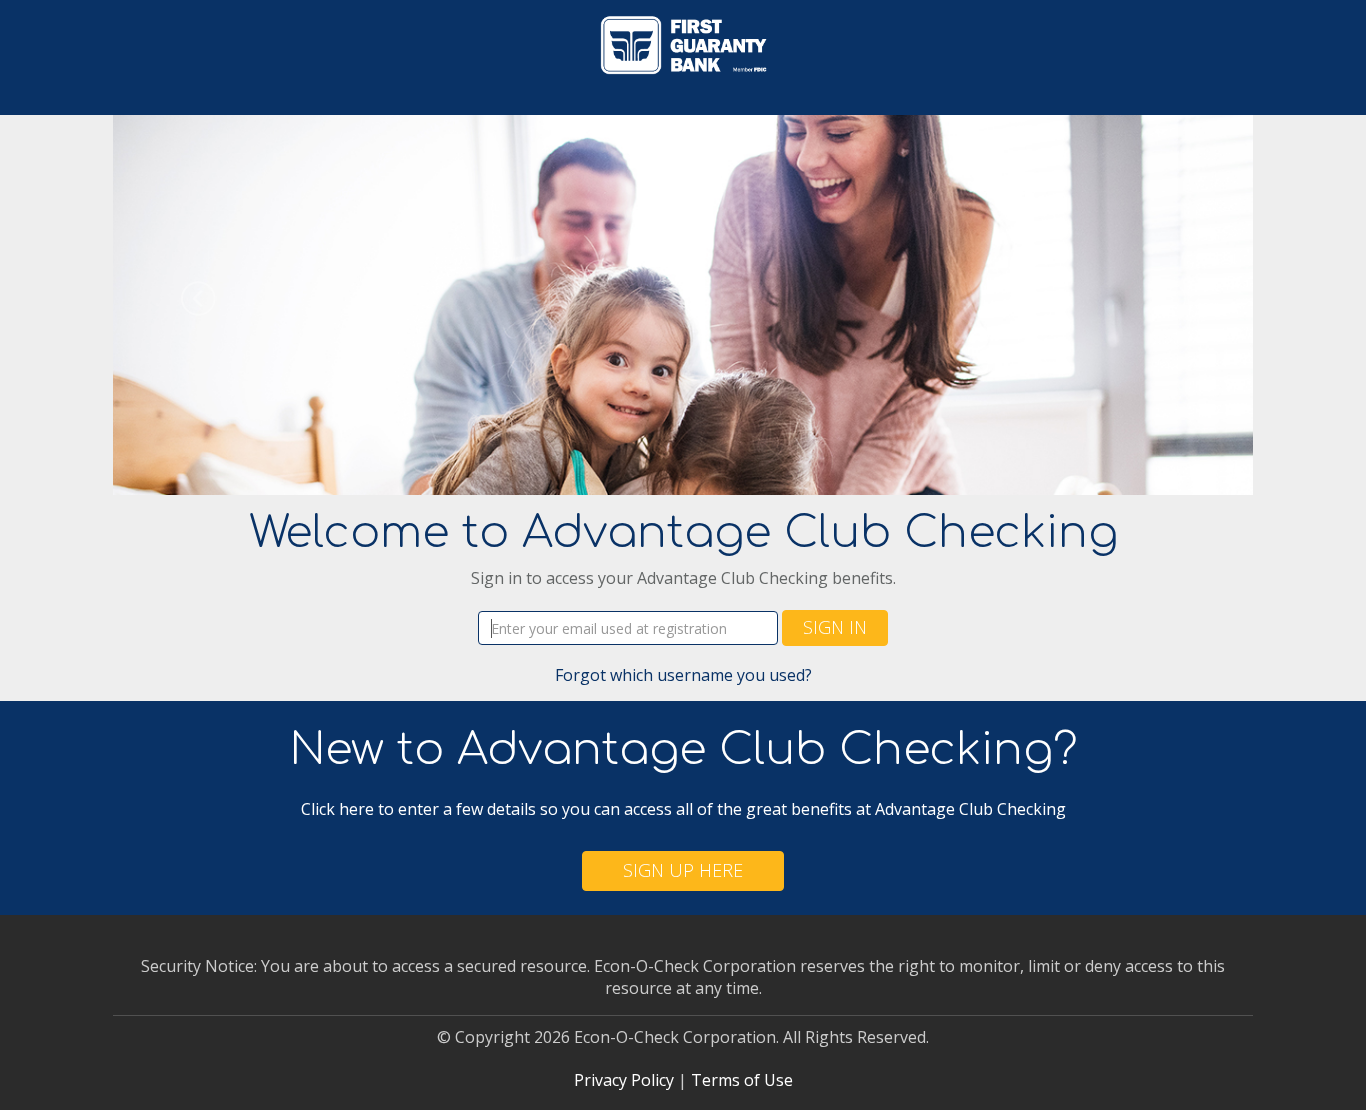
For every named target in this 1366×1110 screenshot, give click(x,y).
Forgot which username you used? (683, 675)
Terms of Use (742, 1080)
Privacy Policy (624, 1080)
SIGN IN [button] (835, 627)
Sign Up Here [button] (683, 870)
